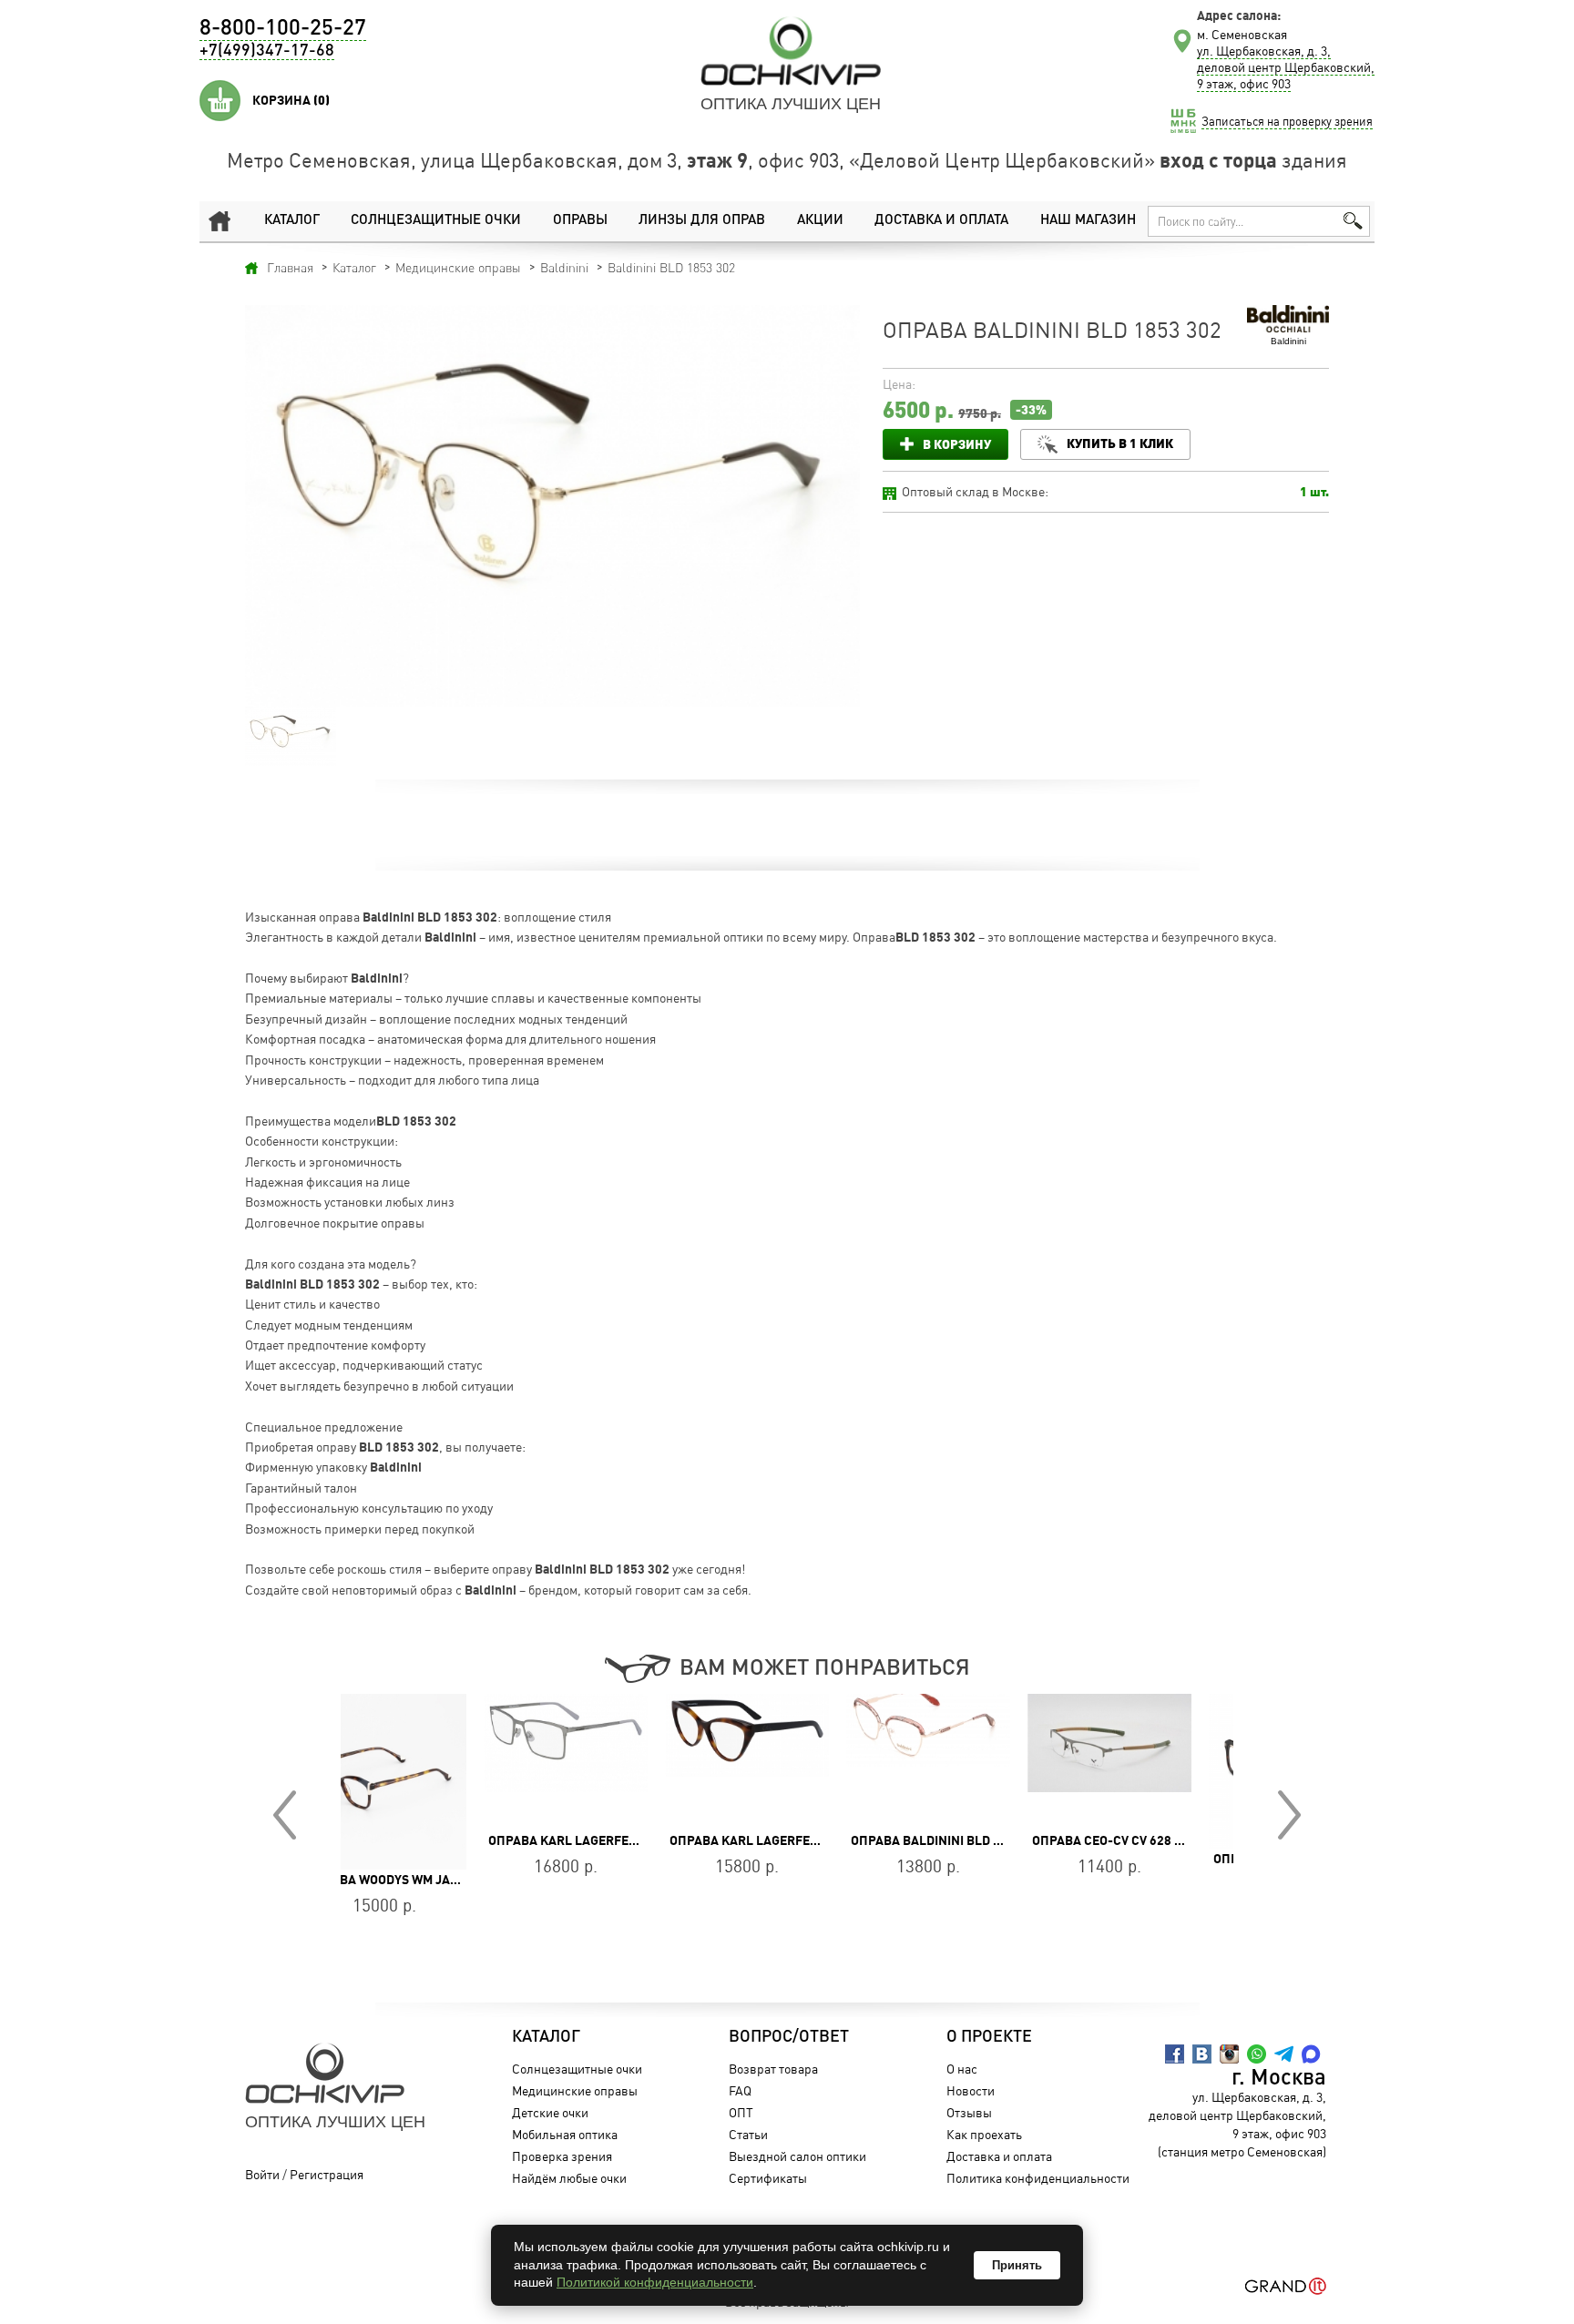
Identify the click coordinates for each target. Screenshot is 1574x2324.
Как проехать (984, 2134)
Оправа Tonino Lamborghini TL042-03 (1194, 1859)
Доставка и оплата (941, 221)
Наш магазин (1088, 221)
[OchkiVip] (791, 51)
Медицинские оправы (575, 2090)
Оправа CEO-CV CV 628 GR (970, 1840)
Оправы (580, 221)
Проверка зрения (562, 2156)
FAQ (740, 2090)
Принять (1017, 2265)
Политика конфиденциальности (1038, 2178)
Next (1289, 1815)
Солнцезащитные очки (436, 221)
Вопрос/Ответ (789, 2037)
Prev (285, 1815)
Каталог (292, 221)
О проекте (989, 2037)
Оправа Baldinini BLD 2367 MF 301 (818, 1840)
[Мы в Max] (1311, 2054)
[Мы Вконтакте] (1202, 2054)
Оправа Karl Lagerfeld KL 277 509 (459, 1840)
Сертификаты (768, 2178)
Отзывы (969, 2112)
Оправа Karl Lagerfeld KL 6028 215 (644, 1840)
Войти (262, 2174)
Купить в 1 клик (1120, 443)
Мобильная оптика (565, 2134)
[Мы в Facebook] (1175, 2054)
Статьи (748, 2134)
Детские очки (550, 2112)
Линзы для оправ (702, 221)
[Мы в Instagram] (1229, 2054)
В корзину (957, 444)
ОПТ (741, 2112)
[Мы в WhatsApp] (1257, 2054)
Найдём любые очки (569, 2178)
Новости (971, 2090)
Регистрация (327, 2174)
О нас (962, 2069)
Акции (820, 221)
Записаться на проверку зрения (1287, 121)
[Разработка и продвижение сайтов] (1286, 2286)
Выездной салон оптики (797, 2156)
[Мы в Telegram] (1284, 2054)
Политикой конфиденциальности (655, 2282)
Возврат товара (773, 2069)
